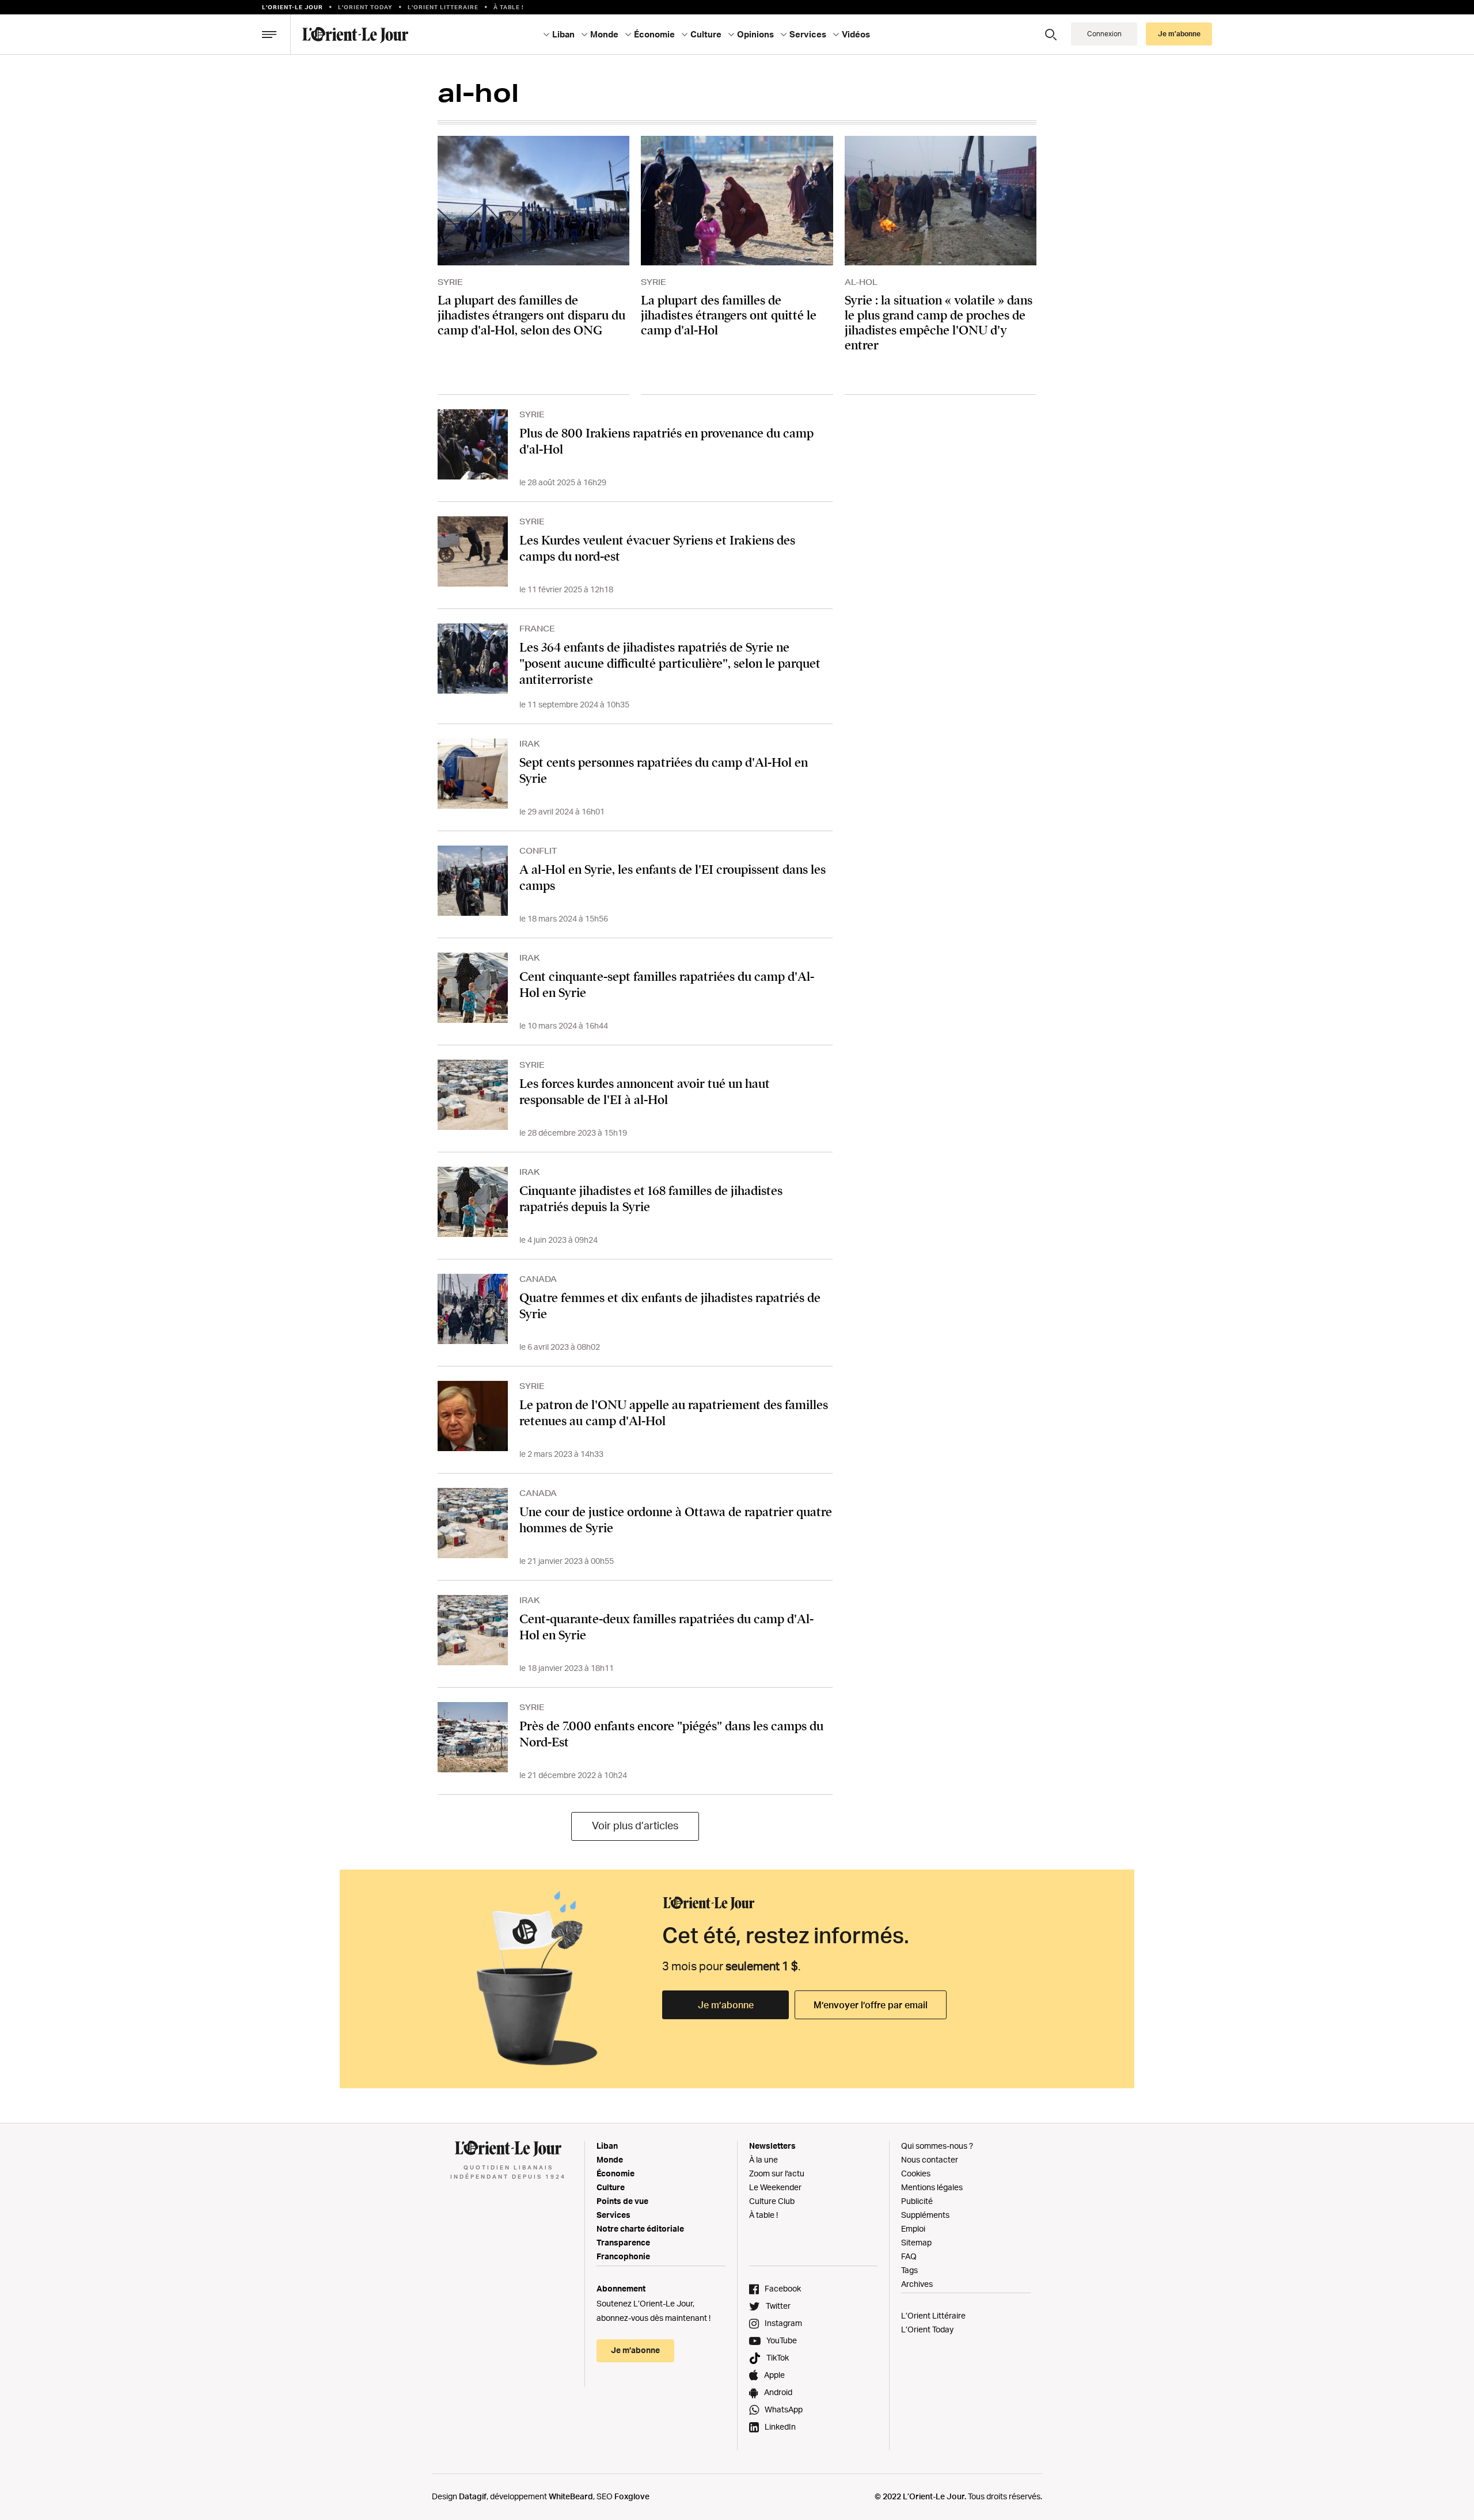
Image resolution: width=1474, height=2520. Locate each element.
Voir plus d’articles (635, 1825)
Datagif (473, 2496)
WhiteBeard (571, 2496)
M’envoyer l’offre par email (871, 2005)
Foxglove (632, 2496)
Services (613, 2215)
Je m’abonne (726, 2005)
